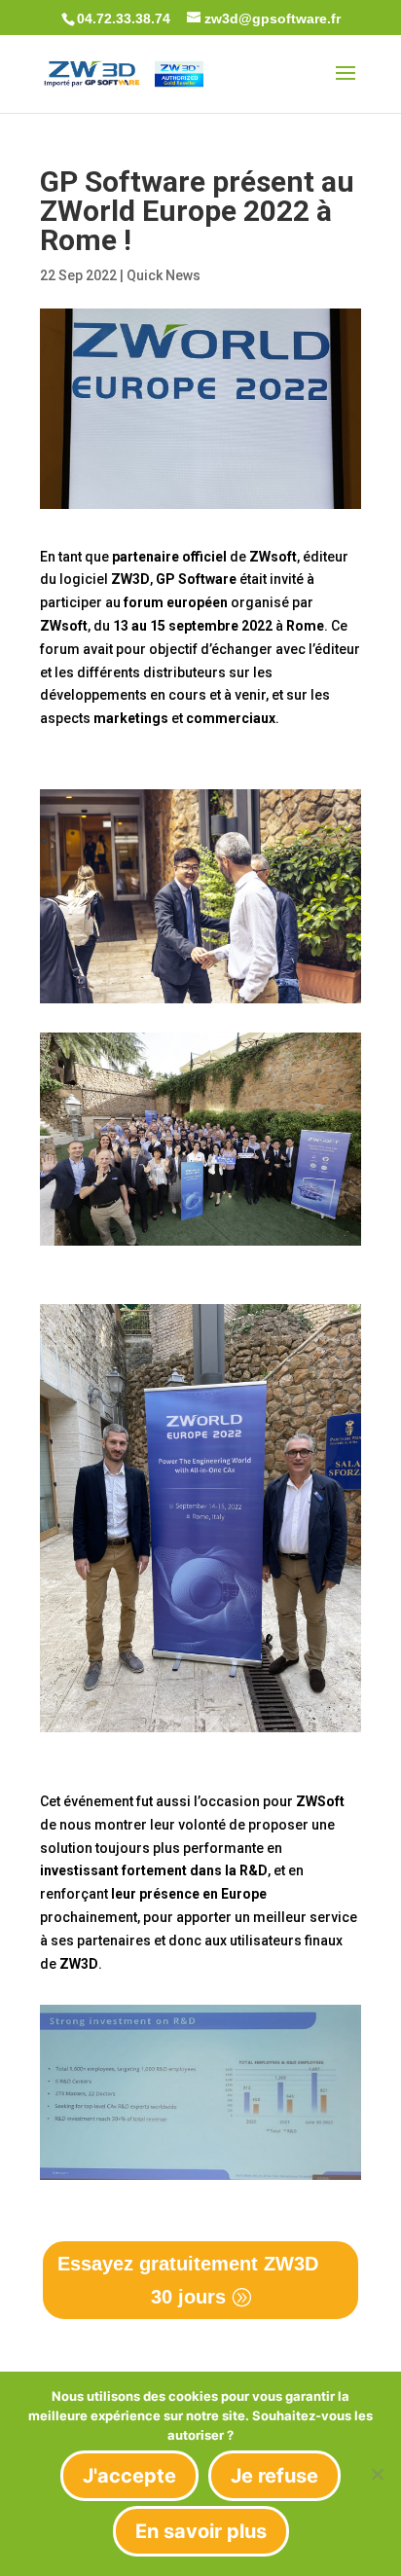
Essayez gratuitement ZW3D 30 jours (188, 2280)
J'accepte (129, 2476)
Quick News (164, 275)
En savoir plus (201, 2531)
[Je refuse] (377, 2474)
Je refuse (274, 2476)
